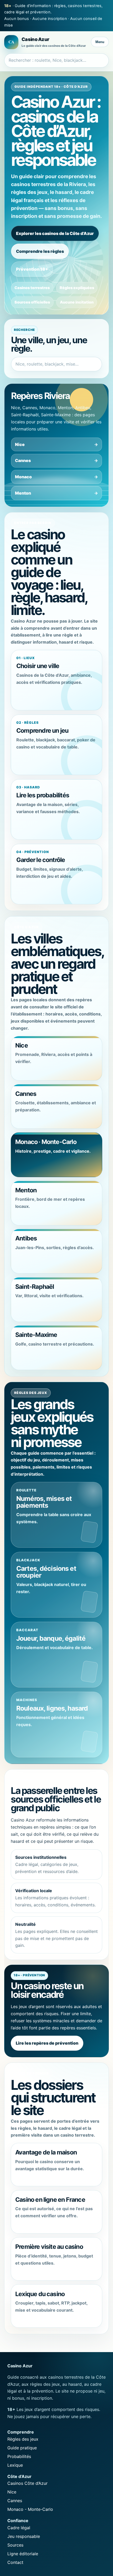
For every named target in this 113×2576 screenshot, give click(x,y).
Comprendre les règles (40, 251)
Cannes (23, 460)
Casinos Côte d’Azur (27, 2483)
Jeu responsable (24, 2536)
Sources (15, 2545)
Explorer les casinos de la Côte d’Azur (55, 233)
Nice (20, 444)
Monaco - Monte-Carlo (30, 2509)
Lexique (15, 2465)
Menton (23, 493)
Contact (15, 2562)
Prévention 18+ (32, 269)
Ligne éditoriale (23, 2554)
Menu (100, 42)
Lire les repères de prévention (47, 2043)
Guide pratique (22, 2448)
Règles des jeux (23, 2439)
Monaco (23, 477)
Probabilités (19, 2456)
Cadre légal (19, 2528)
